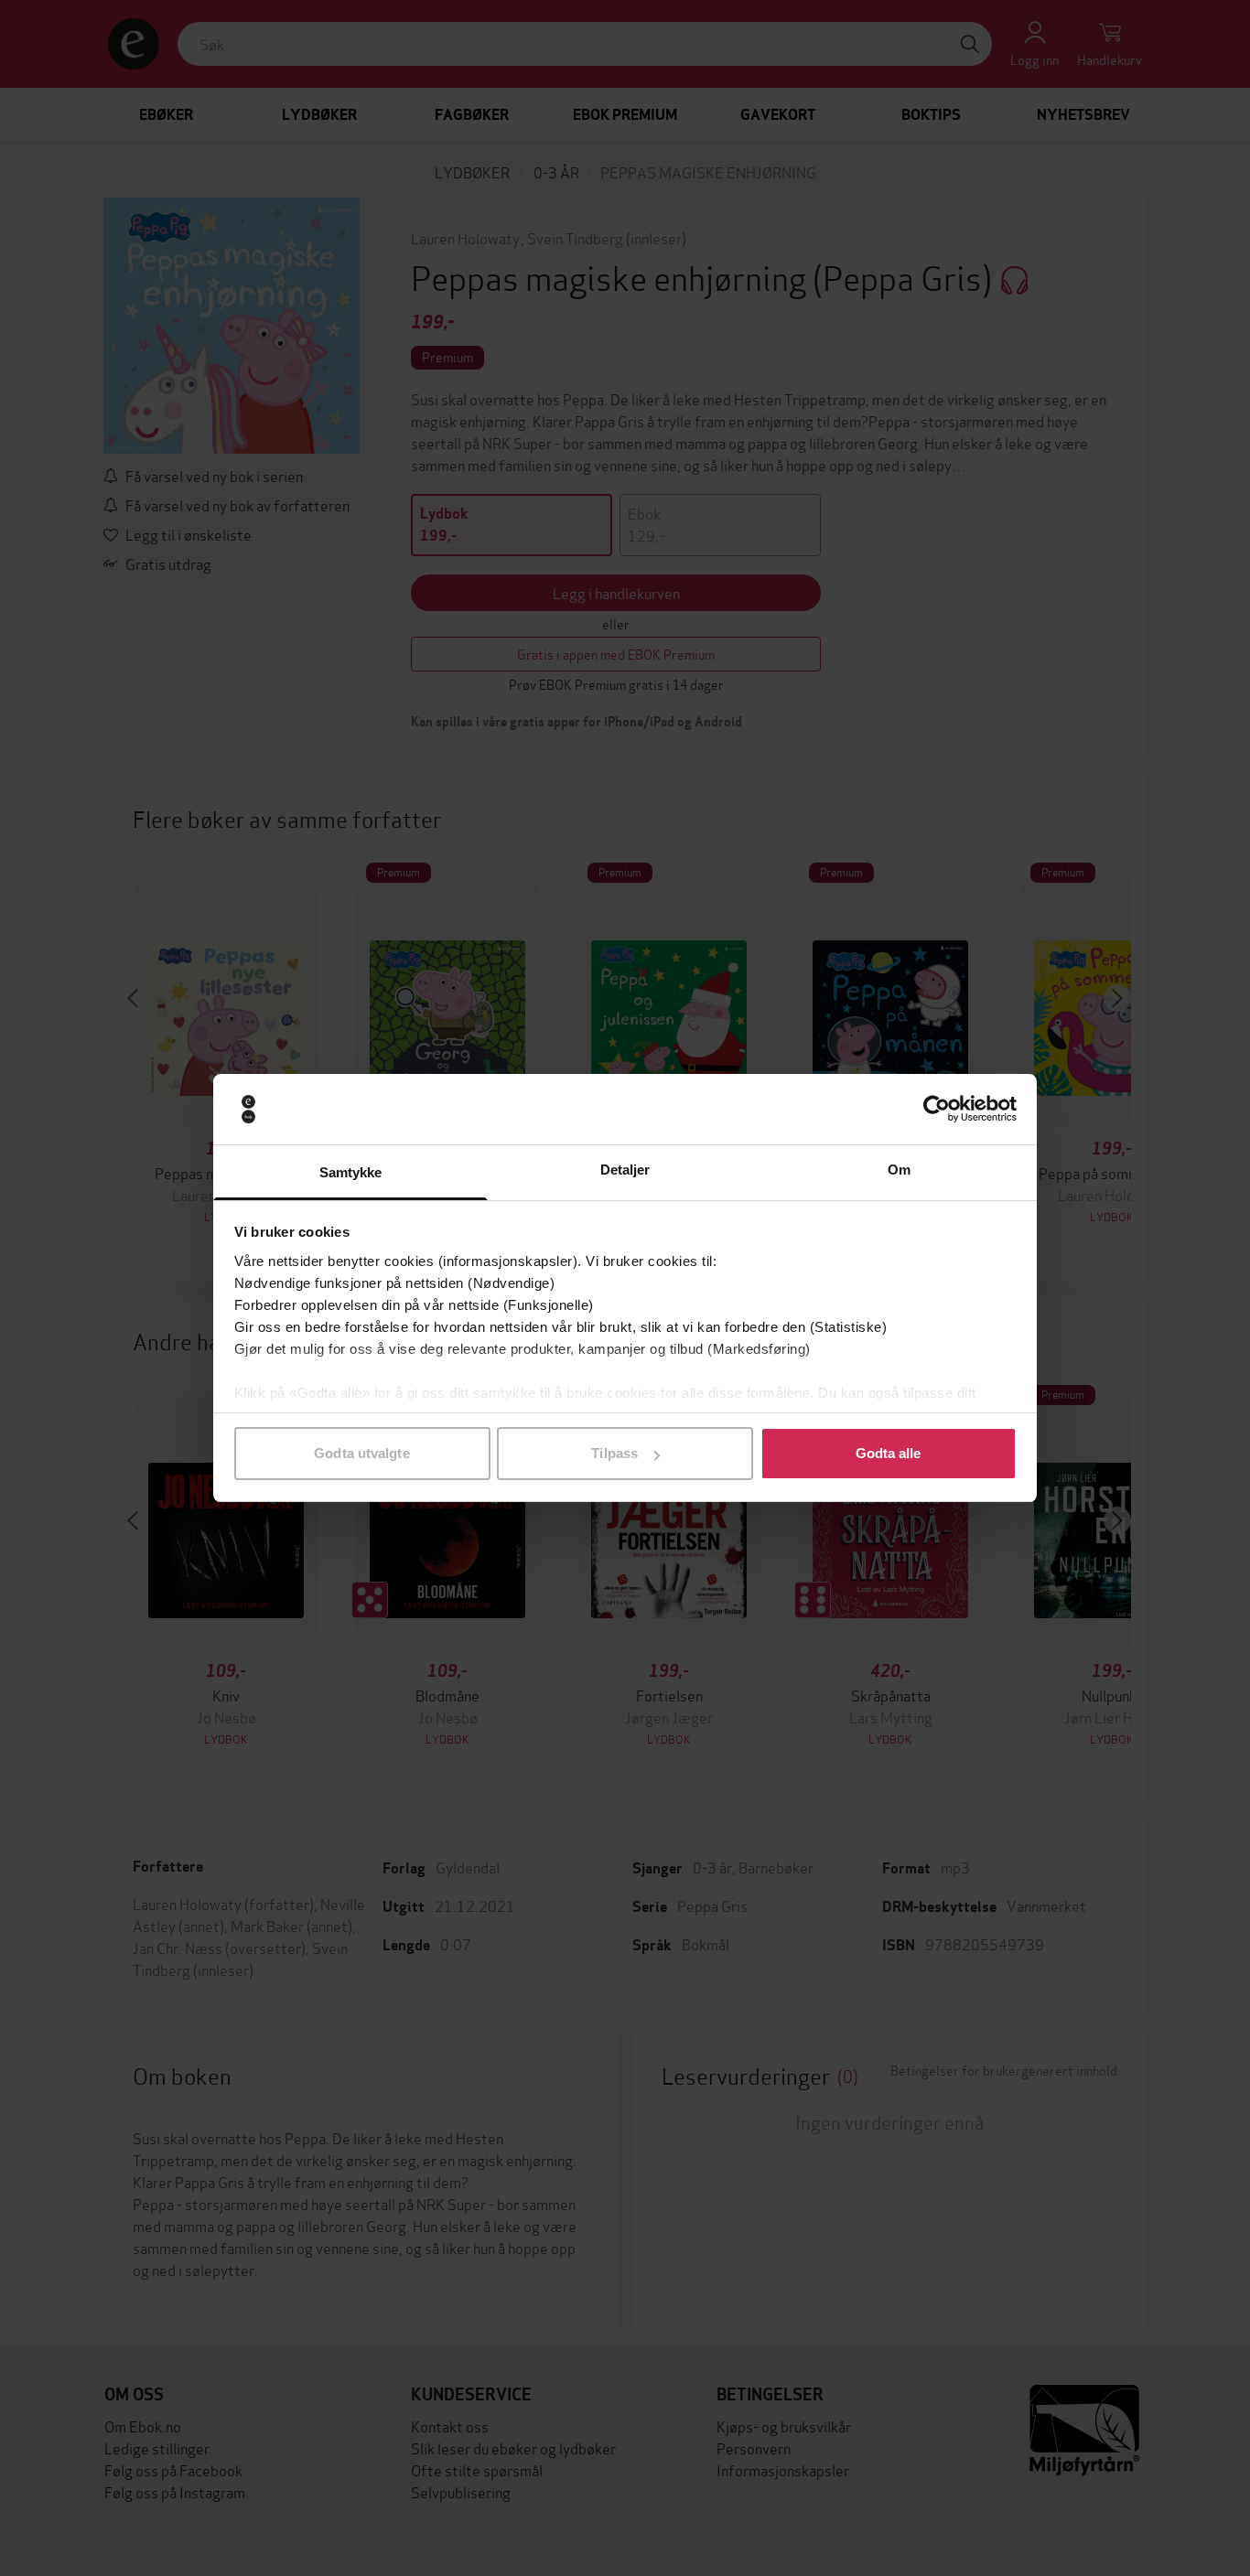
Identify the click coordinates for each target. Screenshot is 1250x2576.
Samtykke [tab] (351, 1172)
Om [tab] (899, 1170)
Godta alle (889, 1453)
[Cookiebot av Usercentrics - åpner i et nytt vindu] (937, 1110)
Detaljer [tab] (625, 1170)
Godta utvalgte (361, 1453)
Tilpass (614, 1453)
